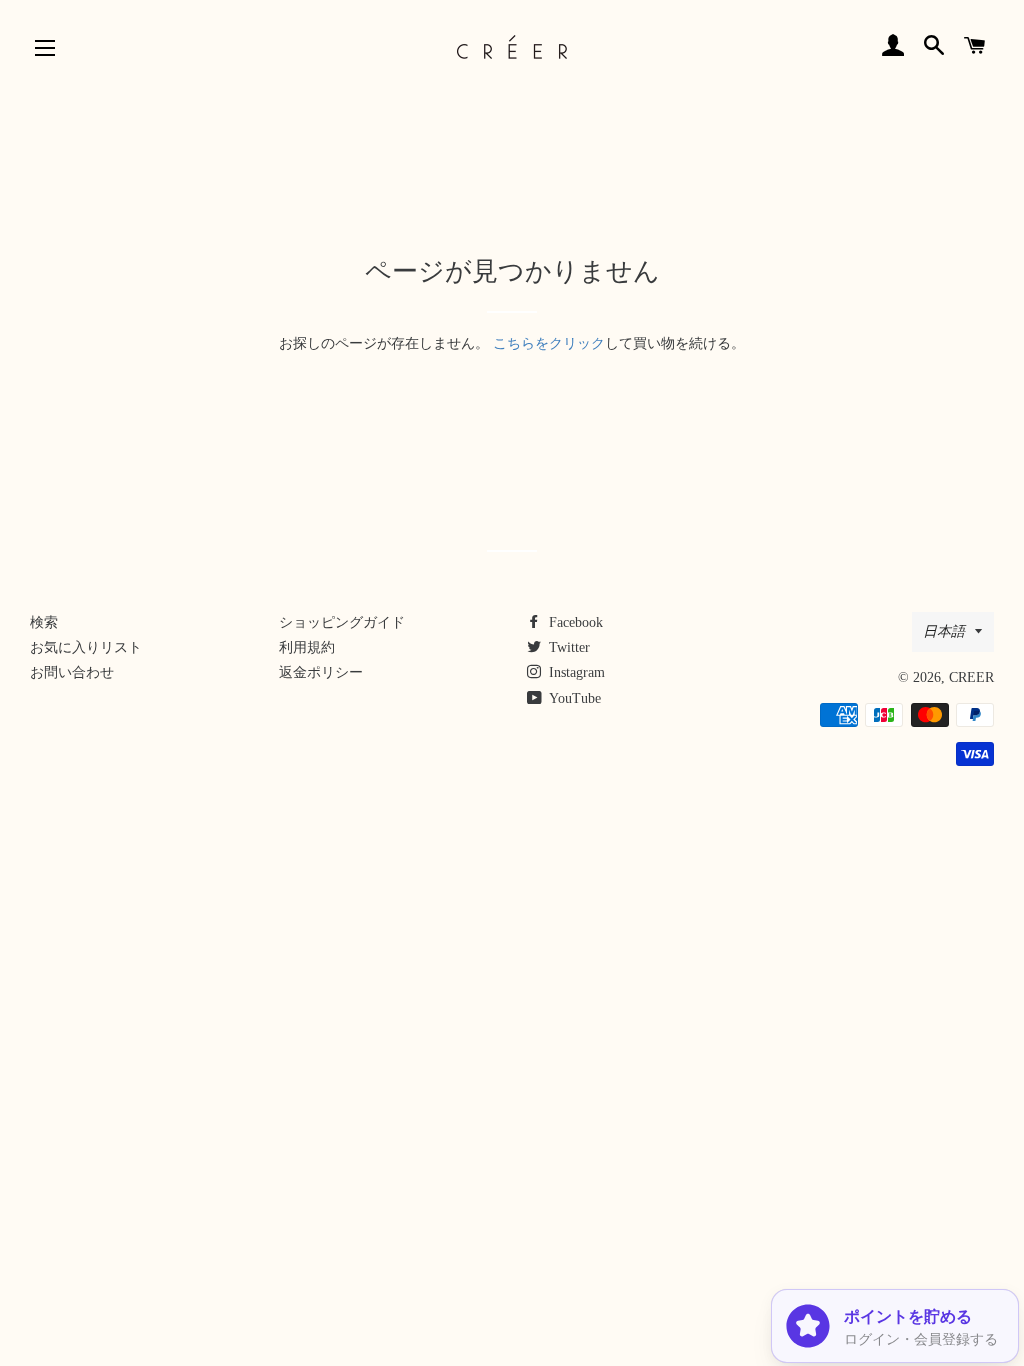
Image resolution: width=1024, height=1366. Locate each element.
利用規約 (307, 647)
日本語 (944, 631)
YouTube (573, 698)
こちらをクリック (549, 343)
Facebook (574, 622)
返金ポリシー (321, 672)
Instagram (575, 672)
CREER (971, 677)
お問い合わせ (72, 672)
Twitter (567, 647)
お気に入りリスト (86, 647)
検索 (44, 622)
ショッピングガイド (342, 622)
